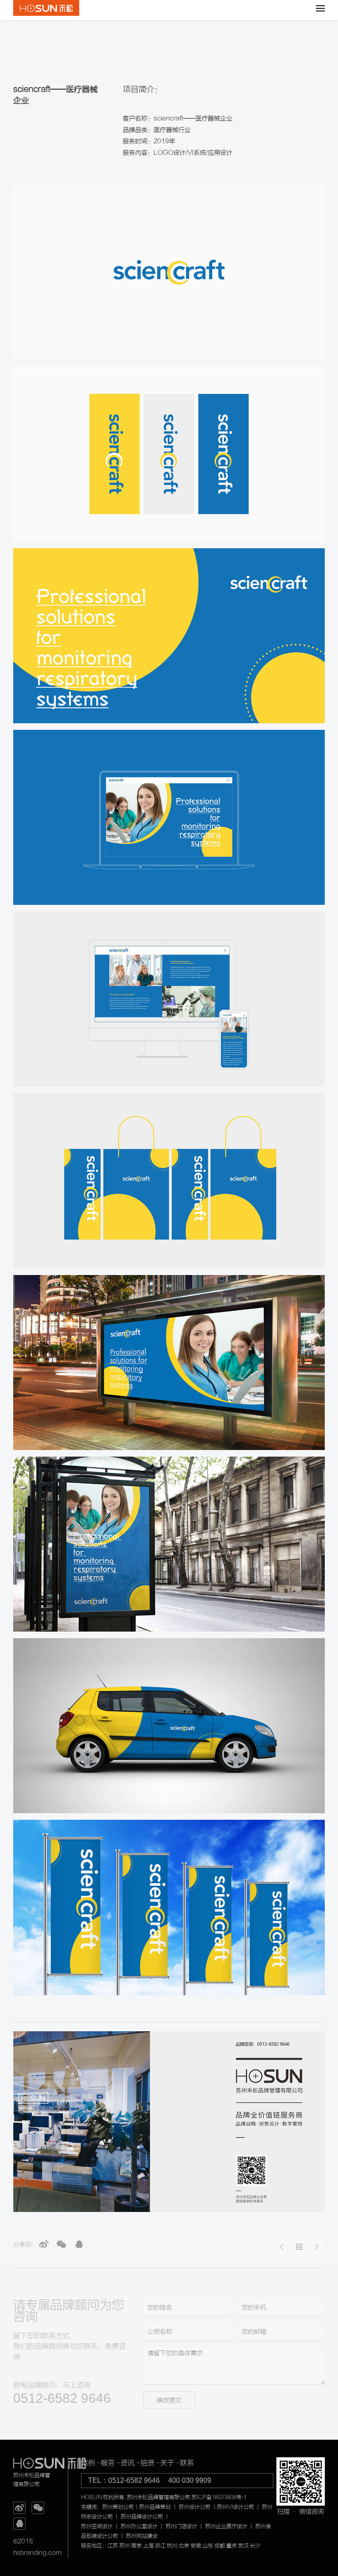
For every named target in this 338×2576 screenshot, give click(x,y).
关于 (167, 2463)
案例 (88, 2463)
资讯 (128, 2463)
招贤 (147, 2463)
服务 (108, 2463)
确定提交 (169, 2400)
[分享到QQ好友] (79, 2244)
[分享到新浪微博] (44, 2244)
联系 (187, 2463)
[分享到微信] (61, 2244)
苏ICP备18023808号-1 (219, 2497)
